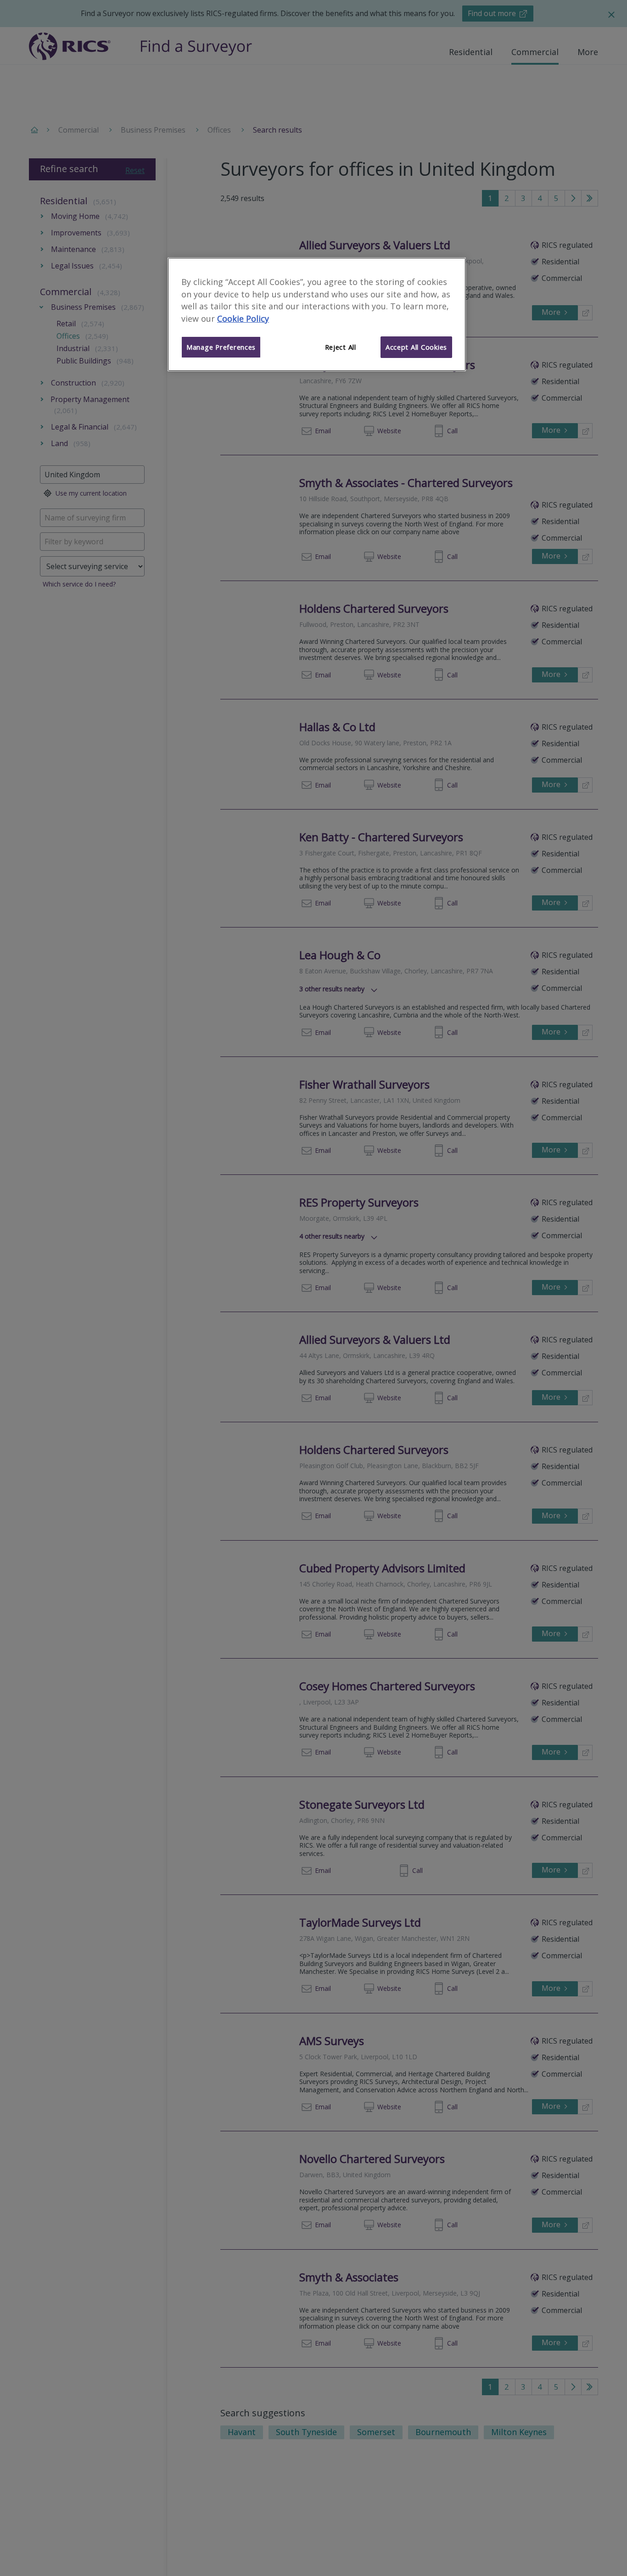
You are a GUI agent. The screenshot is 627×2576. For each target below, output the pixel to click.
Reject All (341, 347)
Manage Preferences (221, 347)
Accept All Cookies (416, 347)
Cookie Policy (243, 319)
